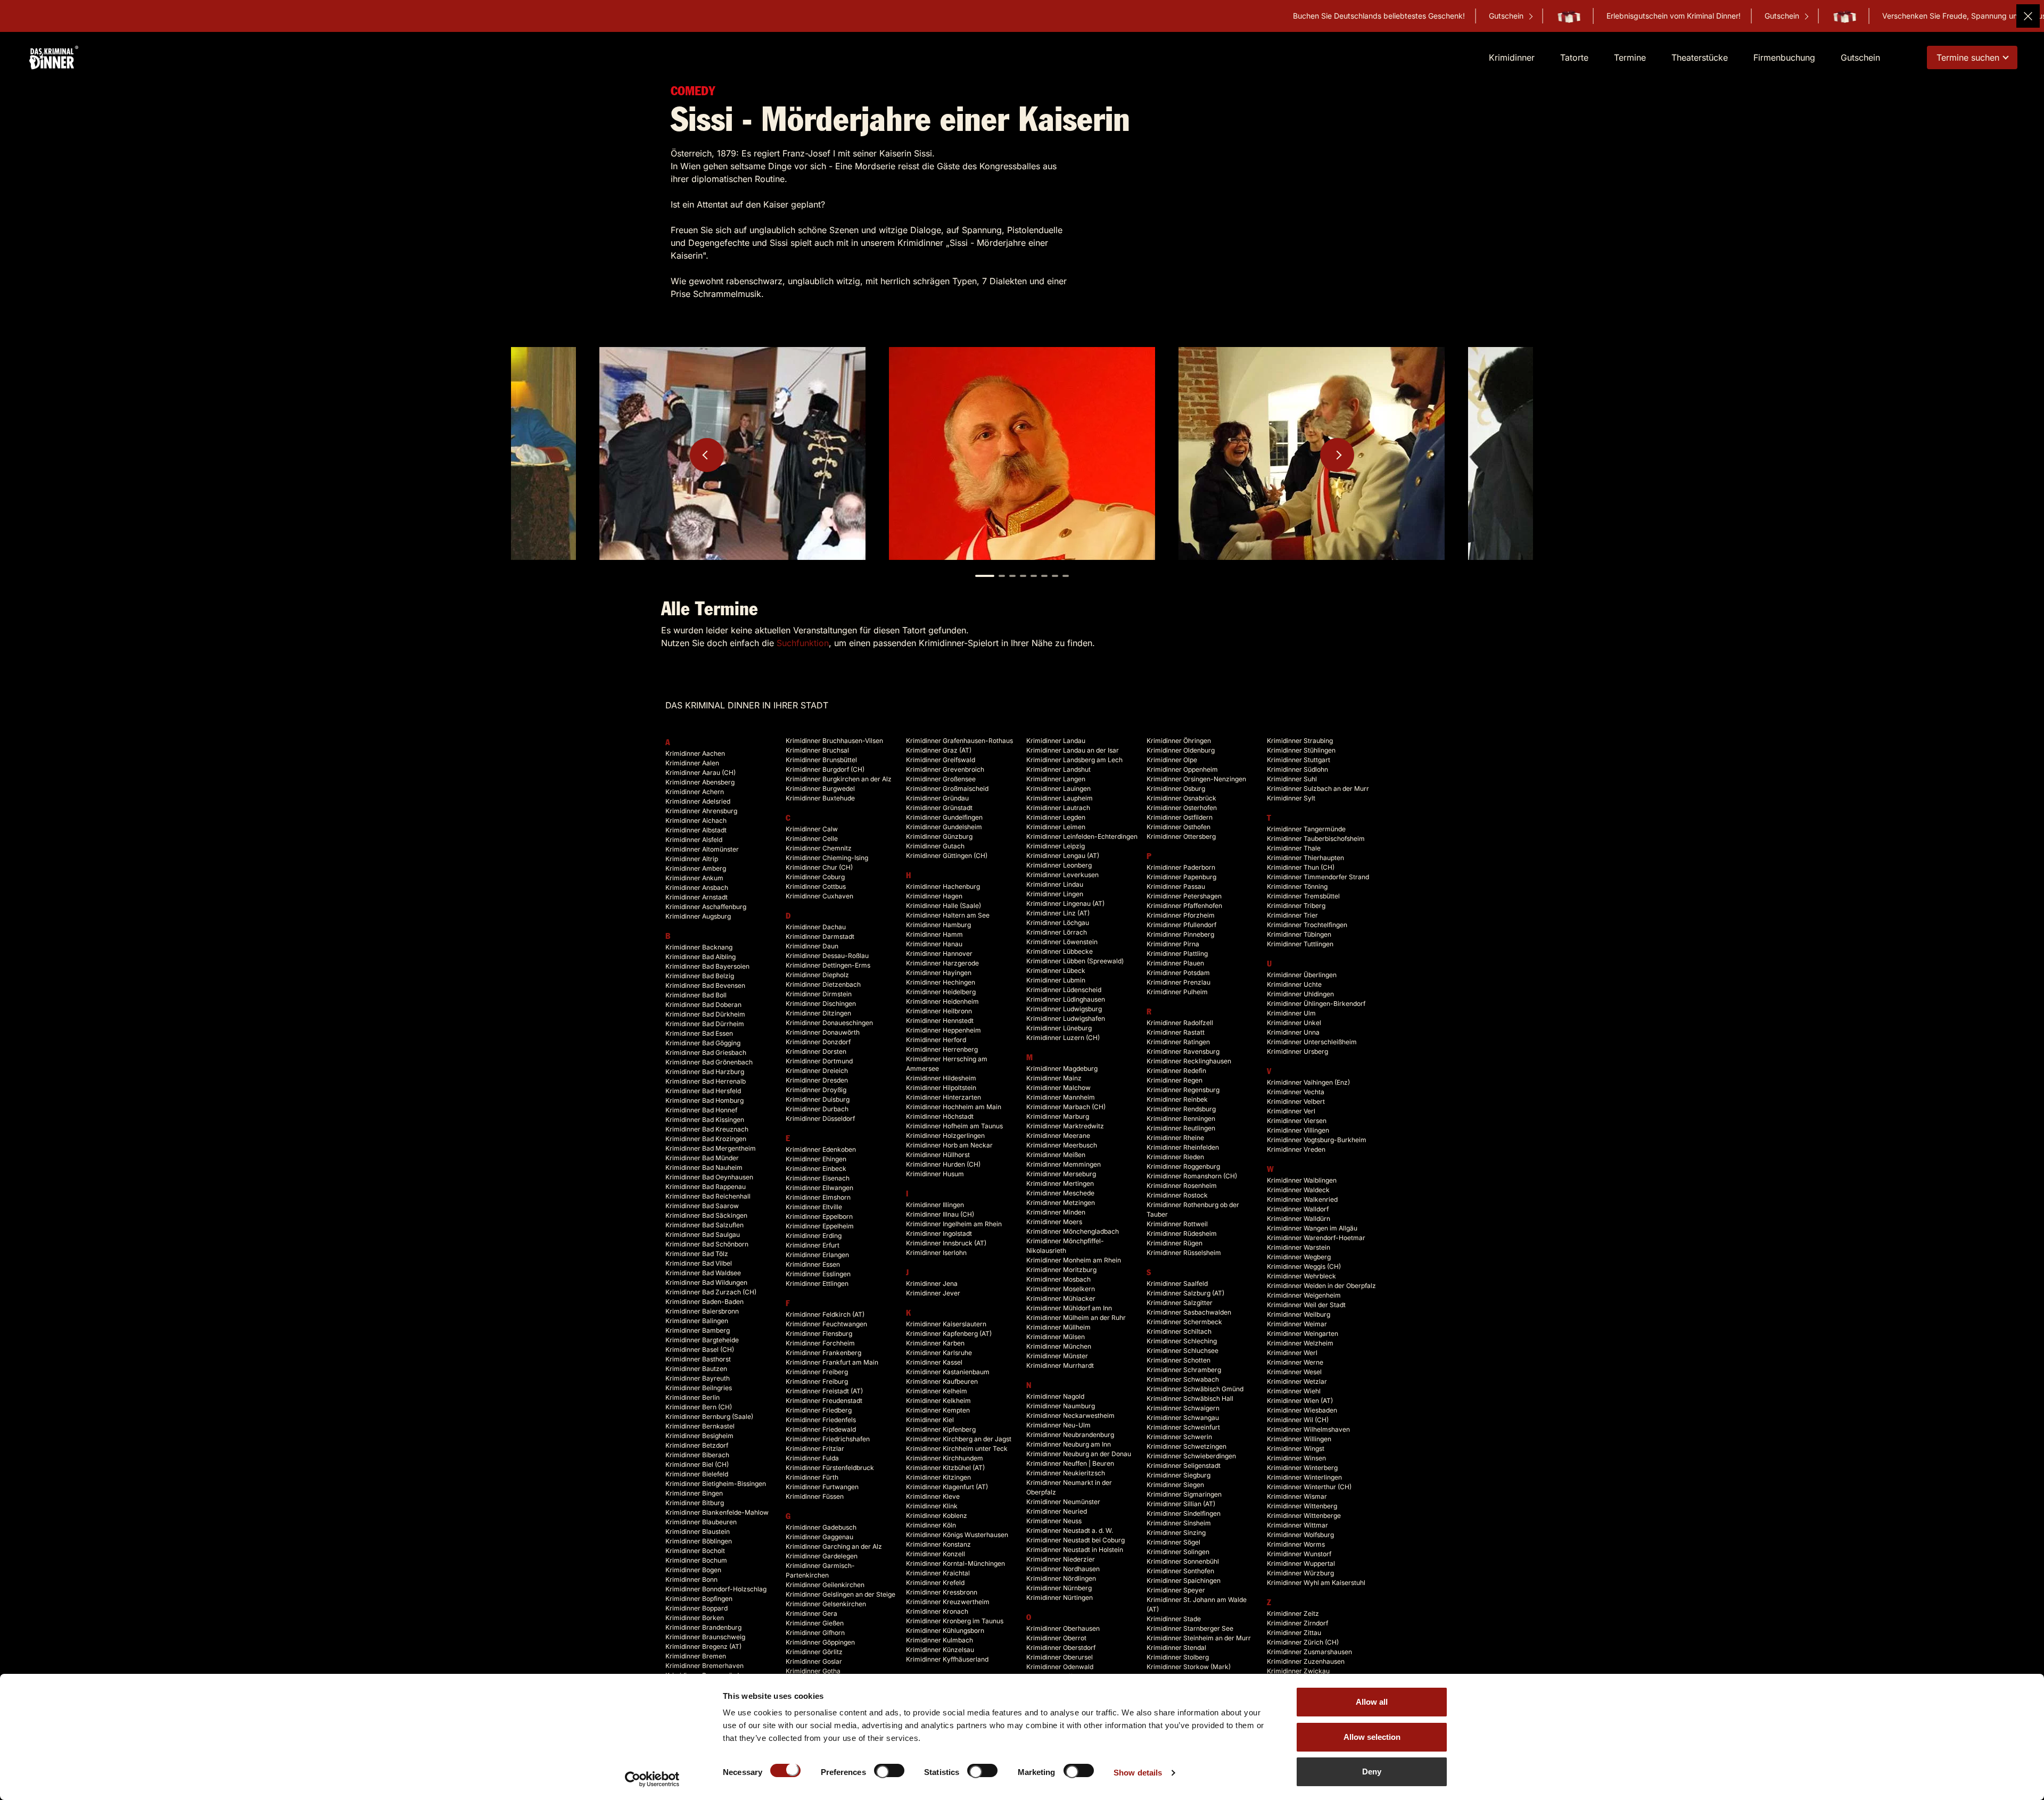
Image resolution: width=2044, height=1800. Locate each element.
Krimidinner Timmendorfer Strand (1318, 877)
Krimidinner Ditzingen (818, 1013)
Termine (1630, 57)
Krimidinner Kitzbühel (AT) (945, 1468)
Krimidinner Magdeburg (1062, 1068)
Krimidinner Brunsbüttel (821, 760)
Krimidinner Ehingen (816, 1159)
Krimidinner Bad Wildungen (706, 1282)
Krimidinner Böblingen (699, 1541)
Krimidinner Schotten (1178, 1360)
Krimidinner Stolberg (1178, 1657)
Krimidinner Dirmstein (819, 994)
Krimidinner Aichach (696, 820)
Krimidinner (1512, 57)
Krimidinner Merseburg (1061, 1174)
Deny (1372, 1772)
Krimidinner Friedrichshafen (828, 1439)
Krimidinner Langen (1056, 779)
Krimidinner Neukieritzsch (1066, 1473)
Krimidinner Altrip (692, 859)
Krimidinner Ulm (1291, 1013)
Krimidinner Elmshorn (818, 1197)
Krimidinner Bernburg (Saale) (709, 1417)
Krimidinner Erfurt (813, 1245)
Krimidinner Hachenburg (943, 886)
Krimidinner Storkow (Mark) (1189, 1667)
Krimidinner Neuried (1057, 1511)
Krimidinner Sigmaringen (1184, 1494)
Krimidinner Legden (1056, 817)
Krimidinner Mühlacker (1061, 1298)
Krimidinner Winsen (1296, 1458)
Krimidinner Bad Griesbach (706, 1052)
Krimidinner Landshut (1058, 769)
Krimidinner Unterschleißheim (1312, 1042)
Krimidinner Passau (1176, 886)
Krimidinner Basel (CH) (700, 1349)
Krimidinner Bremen (696, 1656)
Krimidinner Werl (1292, 1353)
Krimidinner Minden (1056, 1212)
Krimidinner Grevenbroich (945, 769)
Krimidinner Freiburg (817, 1381)
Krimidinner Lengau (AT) (1063, 856)
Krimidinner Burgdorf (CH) (825, 769)
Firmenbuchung (1784, 57)
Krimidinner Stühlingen (1301, 750)
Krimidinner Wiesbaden (1302, 1410)
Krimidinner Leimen (1056, 827)
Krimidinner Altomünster (702, 849)
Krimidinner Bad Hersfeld (703, 1091)
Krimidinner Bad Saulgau (703, 1235)
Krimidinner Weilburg (1299, 1314)
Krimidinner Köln (931, 1525)
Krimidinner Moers (1054, 1222)
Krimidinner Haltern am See (948, 915)
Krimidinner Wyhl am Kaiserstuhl (1316, 1583)
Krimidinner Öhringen (1179, 741)
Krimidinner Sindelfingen (1184, 1513)
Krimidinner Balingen (697, 1321)
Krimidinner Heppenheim (943, 1030)
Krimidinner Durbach (817, 1109)
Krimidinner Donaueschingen (829, 1023)
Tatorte (1574, 57)
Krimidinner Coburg (815, 877)
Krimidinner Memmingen (1064, 1164)
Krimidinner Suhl (1292, 779)
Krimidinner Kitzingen (938, 1477)
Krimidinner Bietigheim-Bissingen (716, 1484)
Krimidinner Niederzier (1061, 1559)
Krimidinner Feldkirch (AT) (825, 1314)
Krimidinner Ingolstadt (939, 1233)
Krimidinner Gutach (935, 846)
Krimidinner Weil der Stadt (1306, 1305)
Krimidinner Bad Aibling (700, 957)
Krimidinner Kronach (937, 1611)
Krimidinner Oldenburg (1181, 750)
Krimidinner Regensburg (1183, 1090)
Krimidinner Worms (1296, 1544)
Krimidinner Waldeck (1298, 1190)
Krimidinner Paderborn (1181, 867)
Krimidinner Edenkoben (821, 1149)
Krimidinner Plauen (1175, 963)
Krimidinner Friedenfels (821, 1420)
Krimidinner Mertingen (1060, 1183)
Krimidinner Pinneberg (1180, 934)
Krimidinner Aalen (692, 763)
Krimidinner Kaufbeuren (942, 1381)
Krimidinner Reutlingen (1181, 1128)
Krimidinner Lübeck (1056, 971)
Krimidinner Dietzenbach (823, 984)
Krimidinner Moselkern (1061, 1289)
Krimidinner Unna (1293, 1032)
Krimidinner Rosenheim (1182, 1186)
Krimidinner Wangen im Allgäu (1312, 1228)
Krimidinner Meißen (1056, 1155)
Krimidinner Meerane (1058, 1136)
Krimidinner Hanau (934, 944)
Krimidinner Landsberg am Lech (1074, 760)
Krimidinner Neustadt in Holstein (1075, 1550)
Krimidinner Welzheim (1300, 1343)
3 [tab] (1012, 576)
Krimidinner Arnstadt (697, 897)
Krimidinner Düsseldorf (820, 1118)
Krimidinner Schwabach (1183, 1379)
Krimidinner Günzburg (939, 836)
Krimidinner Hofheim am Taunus (954, 1126)
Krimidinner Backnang (699, 947)
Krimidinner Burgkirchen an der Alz (839, 779)
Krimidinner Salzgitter (1180, 1303)
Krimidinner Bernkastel (700, 1426)
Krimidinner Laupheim (1060, 798)
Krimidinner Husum (935, 1174)
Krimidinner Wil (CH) (1298, 1420)
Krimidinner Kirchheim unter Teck (957, 1448)
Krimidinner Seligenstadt (1184, 1465)
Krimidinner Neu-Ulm (1058, 1425)
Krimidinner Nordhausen (1063, 1569)
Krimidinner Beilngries (699, 1388)
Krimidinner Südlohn (1297, 769)
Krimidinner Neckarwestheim (1070, 1415)
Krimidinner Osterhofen (1182, 808)
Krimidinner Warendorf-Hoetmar (1316, 1238)
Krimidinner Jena (932, 1283)
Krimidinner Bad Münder (702, 1158)
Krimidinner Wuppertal (1301, 1563)
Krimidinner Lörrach (1057, 932)
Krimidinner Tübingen (1299, 934)
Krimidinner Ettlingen (817, 1283)
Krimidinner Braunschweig (705, 1637)
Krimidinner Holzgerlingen (945, 1136)
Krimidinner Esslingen (818, 1274)
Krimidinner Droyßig (816, 1090)
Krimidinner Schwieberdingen (1191, 1456)
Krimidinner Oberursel (1060, 1657)
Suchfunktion (803, 643)
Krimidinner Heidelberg (941, 992)
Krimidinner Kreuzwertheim (948, 1602)
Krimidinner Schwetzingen (1186, 1446)
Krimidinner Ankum (694, 878)
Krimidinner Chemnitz (819, 848)
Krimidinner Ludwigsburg (1064, 1009)
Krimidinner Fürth (812, 1477)
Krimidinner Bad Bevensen (705, 985)
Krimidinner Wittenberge (1304, 1516)
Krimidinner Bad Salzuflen (704, 1225)
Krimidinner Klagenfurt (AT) (947, 1487)
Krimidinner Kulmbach (939, 1640)
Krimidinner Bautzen (696, 1369)
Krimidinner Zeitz (1293, 1613)
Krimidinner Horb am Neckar (949, 1145)
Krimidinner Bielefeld (697, 1474)
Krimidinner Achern (695, 792)
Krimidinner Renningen (1181, 1118)
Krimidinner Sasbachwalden (1189, 1312)
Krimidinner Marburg (1058, 1116)
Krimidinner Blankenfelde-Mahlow (717, 1512)
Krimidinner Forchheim (820, 1343)
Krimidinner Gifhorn (815, 1633)
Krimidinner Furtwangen (822, 1487)
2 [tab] (1002, 576)
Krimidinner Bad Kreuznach (707, 1129)
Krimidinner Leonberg (1059, 865)
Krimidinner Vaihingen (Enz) (1308, 1082)
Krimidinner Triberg (1296, 906)
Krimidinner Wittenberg (1302, 1506)
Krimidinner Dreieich (817, 1071)
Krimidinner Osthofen (1178, 827)
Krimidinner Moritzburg (1061, 1270)
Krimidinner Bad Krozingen (706, 1139)
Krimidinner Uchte (1294, 984)
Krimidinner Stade (1174, 1619)
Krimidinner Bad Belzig (700, 976)
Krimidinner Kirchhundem (945, 1458)
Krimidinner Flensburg (819, 1334)
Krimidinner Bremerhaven (704, 1666)
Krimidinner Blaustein (698, 1531)
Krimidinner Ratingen (1178, 1042)
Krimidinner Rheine (1175, 1138)
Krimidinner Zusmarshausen (1309, 1652)
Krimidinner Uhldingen (1300, 994)
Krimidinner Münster (1057, 1356)
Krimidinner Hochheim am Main (954, 1107)
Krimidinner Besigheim (699, 1436)
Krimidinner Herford (936, 1040)
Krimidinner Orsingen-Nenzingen (1196, 779)
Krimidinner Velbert (1296, 1101)
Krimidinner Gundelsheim (944, 827)
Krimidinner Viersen (1297, 1121)
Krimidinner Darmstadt (820, 936)
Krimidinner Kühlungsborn (945, 1630)
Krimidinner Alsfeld (694, 840)
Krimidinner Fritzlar (815, 1448)
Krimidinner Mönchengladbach (1073, 1231)
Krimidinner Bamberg (698, 1330)
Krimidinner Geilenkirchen (825, 1585)
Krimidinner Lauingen (1058, 788)
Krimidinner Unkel (1294, 1023)
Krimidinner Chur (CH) (819, 867)
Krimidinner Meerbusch (1062, 1145)
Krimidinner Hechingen (941, 982)
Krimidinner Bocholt (695, 1551)
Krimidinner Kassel (934, 1362)
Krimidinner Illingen (935, 1205)
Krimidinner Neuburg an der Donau (1079, 1454)
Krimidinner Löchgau (1058, 923)
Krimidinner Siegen (1175, 1485)
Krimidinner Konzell (936, 1554)
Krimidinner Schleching (1182, 1341)
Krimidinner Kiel (930, 1420)
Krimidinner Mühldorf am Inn (1069, 1308)
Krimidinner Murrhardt (1060, 1365)
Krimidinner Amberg (696, 868)
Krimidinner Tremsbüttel (1303, 896)
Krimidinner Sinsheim (1179, 1523)
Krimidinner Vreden (1296, 1149)
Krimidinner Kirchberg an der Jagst (959, 1439)
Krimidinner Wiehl (1294, 1391)
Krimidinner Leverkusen (1062, 875)
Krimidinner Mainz (1054, 1078)
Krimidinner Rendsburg (1181, 1109)
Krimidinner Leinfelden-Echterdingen (1082, 836)
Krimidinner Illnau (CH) (940, 1214)
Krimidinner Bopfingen (699, 1599)
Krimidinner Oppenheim (1182, 769)
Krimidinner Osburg (1176, 788)
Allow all (1372, 1702)
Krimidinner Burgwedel (820, 788)
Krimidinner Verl (1291, 1111)
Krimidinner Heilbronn (939, 1011)
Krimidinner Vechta (1296, 1092)
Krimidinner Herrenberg (942, 1049)
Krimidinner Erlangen (817, 1255)
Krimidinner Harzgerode (942, 963)
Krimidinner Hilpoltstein (941, 1088)
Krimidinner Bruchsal (817, 750)
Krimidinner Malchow (1058, 1088)
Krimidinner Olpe (1172, 760)
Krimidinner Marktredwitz (1065, 1126)
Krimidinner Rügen (1175, 1243)
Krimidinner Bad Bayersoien (707, 966)
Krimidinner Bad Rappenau (706, 1187)
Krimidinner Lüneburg (1059, 1028)
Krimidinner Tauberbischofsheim (1316, 839)
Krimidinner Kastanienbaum (948, 1372)
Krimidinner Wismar (1297, 1496)
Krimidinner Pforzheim (1181, 915)
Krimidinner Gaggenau (819, 1537)
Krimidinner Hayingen (939, 973)
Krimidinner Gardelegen (822, 1556)
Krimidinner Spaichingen (1184, 1580)
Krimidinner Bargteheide (702, 1340)
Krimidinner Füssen (815, 1496)
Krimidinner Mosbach (1058, 1279)
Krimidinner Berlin (693, 1397)
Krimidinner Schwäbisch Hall (1190, 1398)
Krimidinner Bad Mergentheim (711, 1148)
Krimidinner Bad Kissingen (705, 1120)
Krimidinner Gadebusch (821, 1527)
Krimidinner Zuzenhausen (1306, 1661)
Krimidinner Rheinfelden (1183, 1147)
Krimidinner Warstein (1299, 1247)
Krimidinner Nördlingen (1061, 1578)
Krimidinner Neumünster (1063, 1502)
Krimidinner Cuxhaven (819, 896)
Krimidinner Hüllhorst (938, 1155)
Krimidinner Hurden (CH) (943, 1164)
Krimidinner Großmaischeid (947, 788)
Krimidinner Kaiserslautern (946, 1324)
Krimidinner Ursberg (1297, 1051)
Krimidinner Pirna (1173, 944)
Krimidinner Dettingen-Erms (828, 965)
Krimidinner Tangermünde (1306, 829)
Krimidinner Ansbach (697, 887)
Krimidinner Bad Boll (696, 995)
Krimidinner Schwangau (1183, 1418)
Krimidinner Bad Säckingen (706, 1215)
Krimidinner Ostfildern (1180, 817)
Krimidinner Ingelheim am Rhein (954, 1224)
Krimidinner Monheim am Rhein (1074, 1260)
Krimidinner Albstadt (696, 830)
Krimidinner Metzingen (1061, 1203)
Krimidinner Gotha (813, 1671)
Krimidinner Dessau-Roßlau (827, 956)
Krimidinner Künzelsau (940, 1650)
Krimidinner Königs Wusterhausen (957, 1535)
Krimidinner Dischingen (821, 1004)
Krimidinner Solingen (1178, 1552)
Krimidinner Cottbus (816, 886)
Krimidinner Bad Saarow (702, 1206)
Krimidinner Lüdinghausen (1066, 999)
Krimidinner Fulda (812, 1458)
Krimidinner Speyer (1176, 1590)
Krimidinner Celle (812, 839)
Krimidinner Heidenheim (942, 1001)
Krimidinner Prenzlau (1178, 982)
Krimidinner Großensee (941, 779)
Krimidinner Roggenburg (1183, 1166)
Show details (1138, 1773)
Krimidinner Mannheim (1061, 1097)
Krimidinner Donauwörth (823, 1032)
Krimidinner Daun (812, 946)
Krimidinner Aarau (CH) (700, 773)
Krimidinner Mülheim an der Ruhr (1076, 1318)
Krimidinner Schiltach (1179, 1331)
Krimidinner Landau (1056, 741)
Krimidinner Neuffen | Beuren (1070, 1463)
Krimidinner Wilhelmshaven (1308, 1429)
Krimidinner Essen (813, 1264)
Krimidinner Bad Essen (699, 1033)
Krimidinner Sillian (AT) (1181, 1504)
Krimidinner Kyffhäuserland (947, 1659)
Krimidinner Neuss (1054, 1521)
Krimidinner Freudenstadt (824, 1401)
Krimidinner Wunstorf (1299, 1554)
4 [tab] (1023, 576)
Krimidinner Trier (1292, 915)
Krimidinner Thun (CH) (1301, 867)
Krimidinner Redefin (1176, 1071)
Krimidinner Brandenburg (703, 1627)
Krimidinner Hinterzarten (943, 1097)
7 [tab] (1055, 576)
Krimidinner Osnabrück (1181, 798)
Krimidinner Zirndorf (1297, 1623)
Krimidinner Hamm (934, 934)
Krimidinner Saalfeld (1177, 1283)
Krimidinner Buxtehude (820, 798)
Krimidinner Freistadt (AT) (824, 1391)
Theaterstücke (1700, 57)
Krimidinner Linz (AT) (1058, 913)
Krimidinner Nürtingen (1060, 1597)
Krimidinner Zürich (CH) (1303, 1642)
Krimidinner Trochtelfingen (1307, 925)
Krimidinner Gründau (937, 798)
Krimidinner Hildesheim (941, 1078)
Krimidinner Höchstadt (940, 1116)
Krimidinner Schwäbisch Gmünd (1195, 1389)
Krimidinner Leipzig (1056, 846)
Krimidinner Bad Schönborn (707, 1244)
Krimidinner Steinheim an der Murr (1199, 1638)
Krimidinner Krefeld (935, 1583)
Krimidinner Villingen (1298, 1130)
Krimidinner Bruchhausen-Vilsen (834, 741)
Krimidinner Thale (1294, 848)
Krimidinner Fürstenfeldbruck (830, 1468)
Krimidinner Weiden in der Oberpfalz (1321, 1286)
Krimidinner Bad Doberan (703, 1005)
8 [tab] (1066, 576)
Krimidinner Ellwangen (819, 1188)
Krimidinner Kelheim (937, 1391)
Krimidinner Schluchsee (1182, 1351)
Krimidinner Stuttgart (1299, 760)
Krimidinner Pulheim (1177, 992)
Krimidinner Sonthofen (1180, 1571)
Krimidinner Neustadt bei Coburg (1075, 1540)
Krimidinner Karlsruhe (939, 1353)
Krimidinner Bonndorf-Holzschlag (716, 1589)
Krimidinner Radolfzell (1180, 1023)
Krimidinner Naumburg (1061, 1406)
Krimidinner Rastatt (1176, 1032)
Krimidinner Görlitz (814, 1652)
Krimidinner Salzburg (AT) (1185, 1293)
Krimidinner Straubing (1300, 741)
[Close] (2028, 16)
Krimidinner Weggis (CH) (1304, 1266)
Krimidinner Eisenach (818, 1178)
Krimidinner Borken (695, 1618)
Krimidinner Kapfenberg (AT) (949, 1334)
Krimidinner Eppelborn (819, 1216)
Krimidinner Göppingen (820, 1642)
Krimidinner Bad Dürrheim (705, 1024)
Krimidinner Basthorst (698, 1359)
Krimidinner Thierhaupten (1305, 858)
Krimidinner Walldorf (1298, 1209)
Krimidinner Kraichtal (938, 1573)
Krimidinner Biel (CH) (697, 1464)
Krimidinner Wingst (1296, 1448)
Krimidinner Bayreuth (698, 1378)
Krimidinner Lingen (1055, 894)
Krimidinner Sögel (1173, 1542)
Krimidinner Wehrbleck (1301, 1276)
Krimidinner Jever (933, 1293)
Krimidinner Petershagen (1184, 896)
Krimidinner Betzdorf (697, 1445)
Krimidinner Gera (811, 1613)
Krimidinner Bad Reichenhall (708, 1196)
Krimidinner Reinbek (1177, 1099)
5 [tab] (1034, 576)
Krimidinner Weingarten (1303, 1334)
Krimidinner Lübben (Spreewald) (1075, 961)
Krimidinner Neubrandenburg (1070, 1435)
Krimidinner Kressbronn (942, 1592)
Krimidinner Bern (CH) (699, 1407)
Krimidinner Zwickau (1298, 1671)
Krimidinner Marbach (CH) (1066, 1107)
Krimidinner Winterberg (1302, 1468)
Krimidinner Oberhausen (1063, 1628)
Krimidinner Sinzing (1176, 1533)
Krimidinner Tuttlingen (1300, 944)
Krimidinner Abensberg (700, 782)
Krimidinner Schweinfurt (1183, 1427)
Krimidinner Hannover (939, 953)
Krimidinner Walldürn (1299, 1219)
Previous (707, 455)
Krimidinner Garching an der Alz (834, 1546)
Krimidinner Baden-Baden (704, 1302)
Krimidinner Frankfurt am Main (832, 1362)
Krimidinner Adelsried (698, 801)
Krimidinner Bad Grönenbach (709, 1062)
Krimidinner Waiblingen (1302, 1180)
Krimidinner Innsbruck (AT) (946, 1243)
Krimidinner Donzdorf (818, 1042)
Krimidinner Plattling (1177, 953)
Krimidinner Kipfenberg (941, 1429)
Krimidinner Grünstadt (939, 808)
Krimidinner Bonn (691, 1579)
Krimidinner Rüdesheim (1182, 1233)
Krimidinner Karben (935, 1343)
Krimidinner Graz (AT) (939, 750)
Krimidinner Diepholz (817, 975)
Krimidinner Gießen (815, 1623)
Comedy (693, 92)
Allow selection (1372, 1737)
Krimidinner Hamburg (938, 925)
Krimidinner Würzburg (1300, 1573)
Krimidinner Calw (812, 829)
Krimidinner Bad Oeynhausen (709, 1177)
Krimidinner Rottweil (1177, 1224)
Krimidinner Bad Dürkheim (705, 1014)
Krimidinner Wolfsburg (1300, 1535)
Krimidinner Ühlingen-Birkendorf (1316, 1004)
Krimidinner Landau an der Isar (1073, 750)
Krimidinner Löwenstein (1062, 942)
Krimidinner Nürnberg (1059, 1588)
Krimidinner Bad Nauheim (704, 1167)
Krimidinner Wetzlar (1297, 1381)
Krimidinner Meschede (1060, 1193)
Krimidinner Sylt (1291, 798)
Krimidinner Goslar (814, 1661)
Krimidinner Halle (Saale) (943, 906)
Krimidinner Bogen (693, 1570)
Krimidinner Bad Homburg (704, 1100)
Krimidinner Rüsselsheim (1184, 1253)
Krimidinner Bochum (696, 1560)
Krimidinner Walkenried (1302, 1199)
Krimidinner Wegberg (1299, 1257)
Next (1337, 455)
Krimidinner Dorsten (816, 1051)
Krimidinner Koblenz (937, 1516)
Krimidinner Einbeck (816, 1169)
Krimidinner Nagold (1055, 1396)
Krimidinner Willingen (1299, 1439)
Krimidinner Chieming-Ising (827, 858)
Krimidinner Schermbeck (1184, 1322)
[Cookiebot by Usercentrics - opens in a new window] (652, 1779)
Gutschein (1265, 16)
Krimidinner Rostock (1177, 1195)
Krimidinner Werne (1295, 1362)
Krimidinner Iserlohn (936, 1253)
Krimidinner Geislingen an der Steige (840, 1594)
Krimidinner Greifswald (941, 760)
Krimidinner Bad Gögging (703, 1043)
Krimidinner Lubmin (1056, 980)
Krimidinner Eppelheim (820, 1226)
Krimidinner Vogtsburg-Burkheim (1317, 1140)
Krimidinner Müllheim (1058, 1327)
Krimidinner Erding (814, 1236)
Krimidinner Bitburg (695, 1503)
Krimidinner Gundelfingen (944, 817)
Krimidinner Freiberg (817, 1372)
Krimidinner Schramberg (1184, 1370)
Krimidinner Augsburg (698, 916)
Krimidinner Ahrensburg (701, 811)
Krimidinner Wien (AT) (1300, 1401)
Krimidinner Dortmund (819, 1061)
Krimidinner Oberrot (1056, 1638)
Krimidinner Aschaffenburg (706, 907)
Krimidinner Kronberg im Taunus (955, 1621)
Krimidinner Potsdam (1178, 973)
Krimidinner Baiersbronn (702, 1311)
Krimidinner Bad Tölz (697, 1254)
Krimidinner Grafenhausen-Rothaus (959, 741)
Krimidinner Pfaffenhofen (1184, 906)
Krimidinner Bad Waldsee (703, 1273)
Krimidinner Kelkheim (938, 1401)
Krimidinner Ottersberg (1181, 836)
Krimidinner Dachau (816, 927)
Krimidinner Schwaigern (1183, 1408)
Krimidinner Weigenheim (1304, 1295)
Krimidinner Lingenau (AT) (1065, 903)
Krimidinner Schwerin (1179, 1437)
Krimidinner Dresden (817, 1080)
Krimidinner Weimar (1297, 1324)
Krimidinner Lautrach (1058, 808)
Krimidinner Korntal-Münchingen (955, 1563)
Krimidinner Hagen (934, 896)
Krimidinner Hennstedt (940, 1021)
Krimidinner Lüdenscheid (1064, 990)
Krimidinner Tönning (1297, 886)
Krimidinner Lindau (1055, 884)
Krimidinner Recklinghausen (1189, 1061)
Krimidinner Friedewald (821, 1429)
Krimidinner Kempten (938, 1410)
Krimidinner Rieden (1175, 1157)
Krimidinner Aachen (695, 753)
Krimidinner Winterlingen (1304, 1477)
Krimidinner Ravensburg (1183, 1051)
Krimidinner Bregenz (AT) (703, 1646)
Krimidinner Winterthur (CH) (1309, 1487)
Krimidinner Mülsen (1056, 1337)
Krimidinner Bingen (694, 1493)
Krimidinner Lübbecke (1060, 951)
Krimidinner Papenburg (1181, 877)
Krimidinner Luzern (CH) (1063, 1038)
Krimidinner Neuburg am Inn (1069, 1444)
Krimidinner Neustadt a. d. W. (1070, 1530)
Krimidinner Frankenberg (823, 1353)
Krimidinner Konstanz (938, 1544)
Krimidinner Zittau (1294, 1633)
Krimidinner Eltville (814, 1207)
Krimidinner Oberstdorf (1061, 1648)
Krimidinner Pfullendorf (1181, 925)
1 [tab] (985, 576)
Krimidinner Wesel (1294, 1372)
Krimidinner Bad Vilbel (699, 1263)
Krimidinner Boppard (697, 1608)
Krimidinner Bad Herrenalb (706, 1081)
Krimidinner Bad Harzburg (705, 1072)
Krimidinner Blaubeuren (701, 1522)
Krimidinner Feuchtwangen (826, 1324)
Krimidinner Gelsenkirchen (826, 1604)
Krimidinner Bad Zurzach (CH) (711, 1292)
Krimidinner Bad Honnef (701, 1110)
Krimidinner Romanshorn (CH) (1192, 1176)
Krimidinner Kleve (933, 1496)
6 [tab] (1044, 576)
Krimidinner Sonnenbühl (1183, 1561)
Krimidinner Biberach (697, 1455)
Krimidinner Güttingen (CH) (947, 856)
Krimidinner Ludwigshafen (1066, 1018)
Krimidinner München (1059, 1346)
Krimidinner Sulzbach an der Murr (1318, 788)
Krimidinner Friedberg (819, 1410)
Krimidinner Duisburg (818, 1099)
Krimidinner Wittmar (1297, 1525)
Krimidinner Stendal (1176, 1648)
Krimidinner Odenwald (1060, 1667)
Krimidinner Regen (1175, 1080)
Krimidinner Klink (932, 1506)
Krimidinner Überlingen (1302, 975)
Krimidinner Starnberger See (1190, 1628)
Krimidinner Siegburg (1178, 1475)
